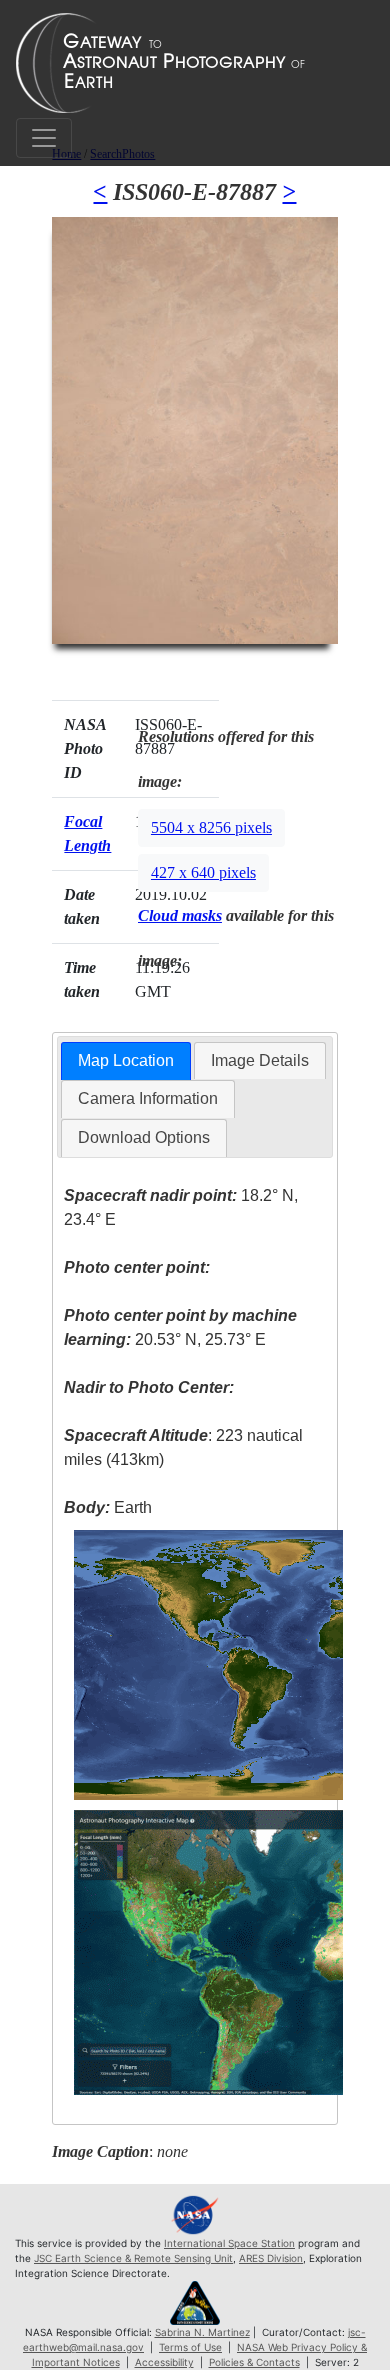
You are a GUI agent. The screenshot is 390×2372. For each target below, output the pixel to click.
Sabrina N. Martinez (202, 2332)
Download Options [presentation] (144, 1137)
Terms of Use (190, 2347)
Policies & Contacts (254, 2362)
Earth (108, 1507)
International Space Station (229, 2243)
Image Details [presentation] (260, 1060)
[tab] (126, 1061)
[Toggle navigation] (44, 138)
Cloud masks (180, 915)
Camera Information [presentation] (148, 1098)
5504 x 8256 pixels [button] (211, 827)
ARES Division (271, 2258)
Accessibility (164, 2362)
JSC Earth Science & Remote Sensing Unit (133, 2258)
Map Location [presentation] (126, 1060)
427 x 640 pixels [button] (203, 872)
